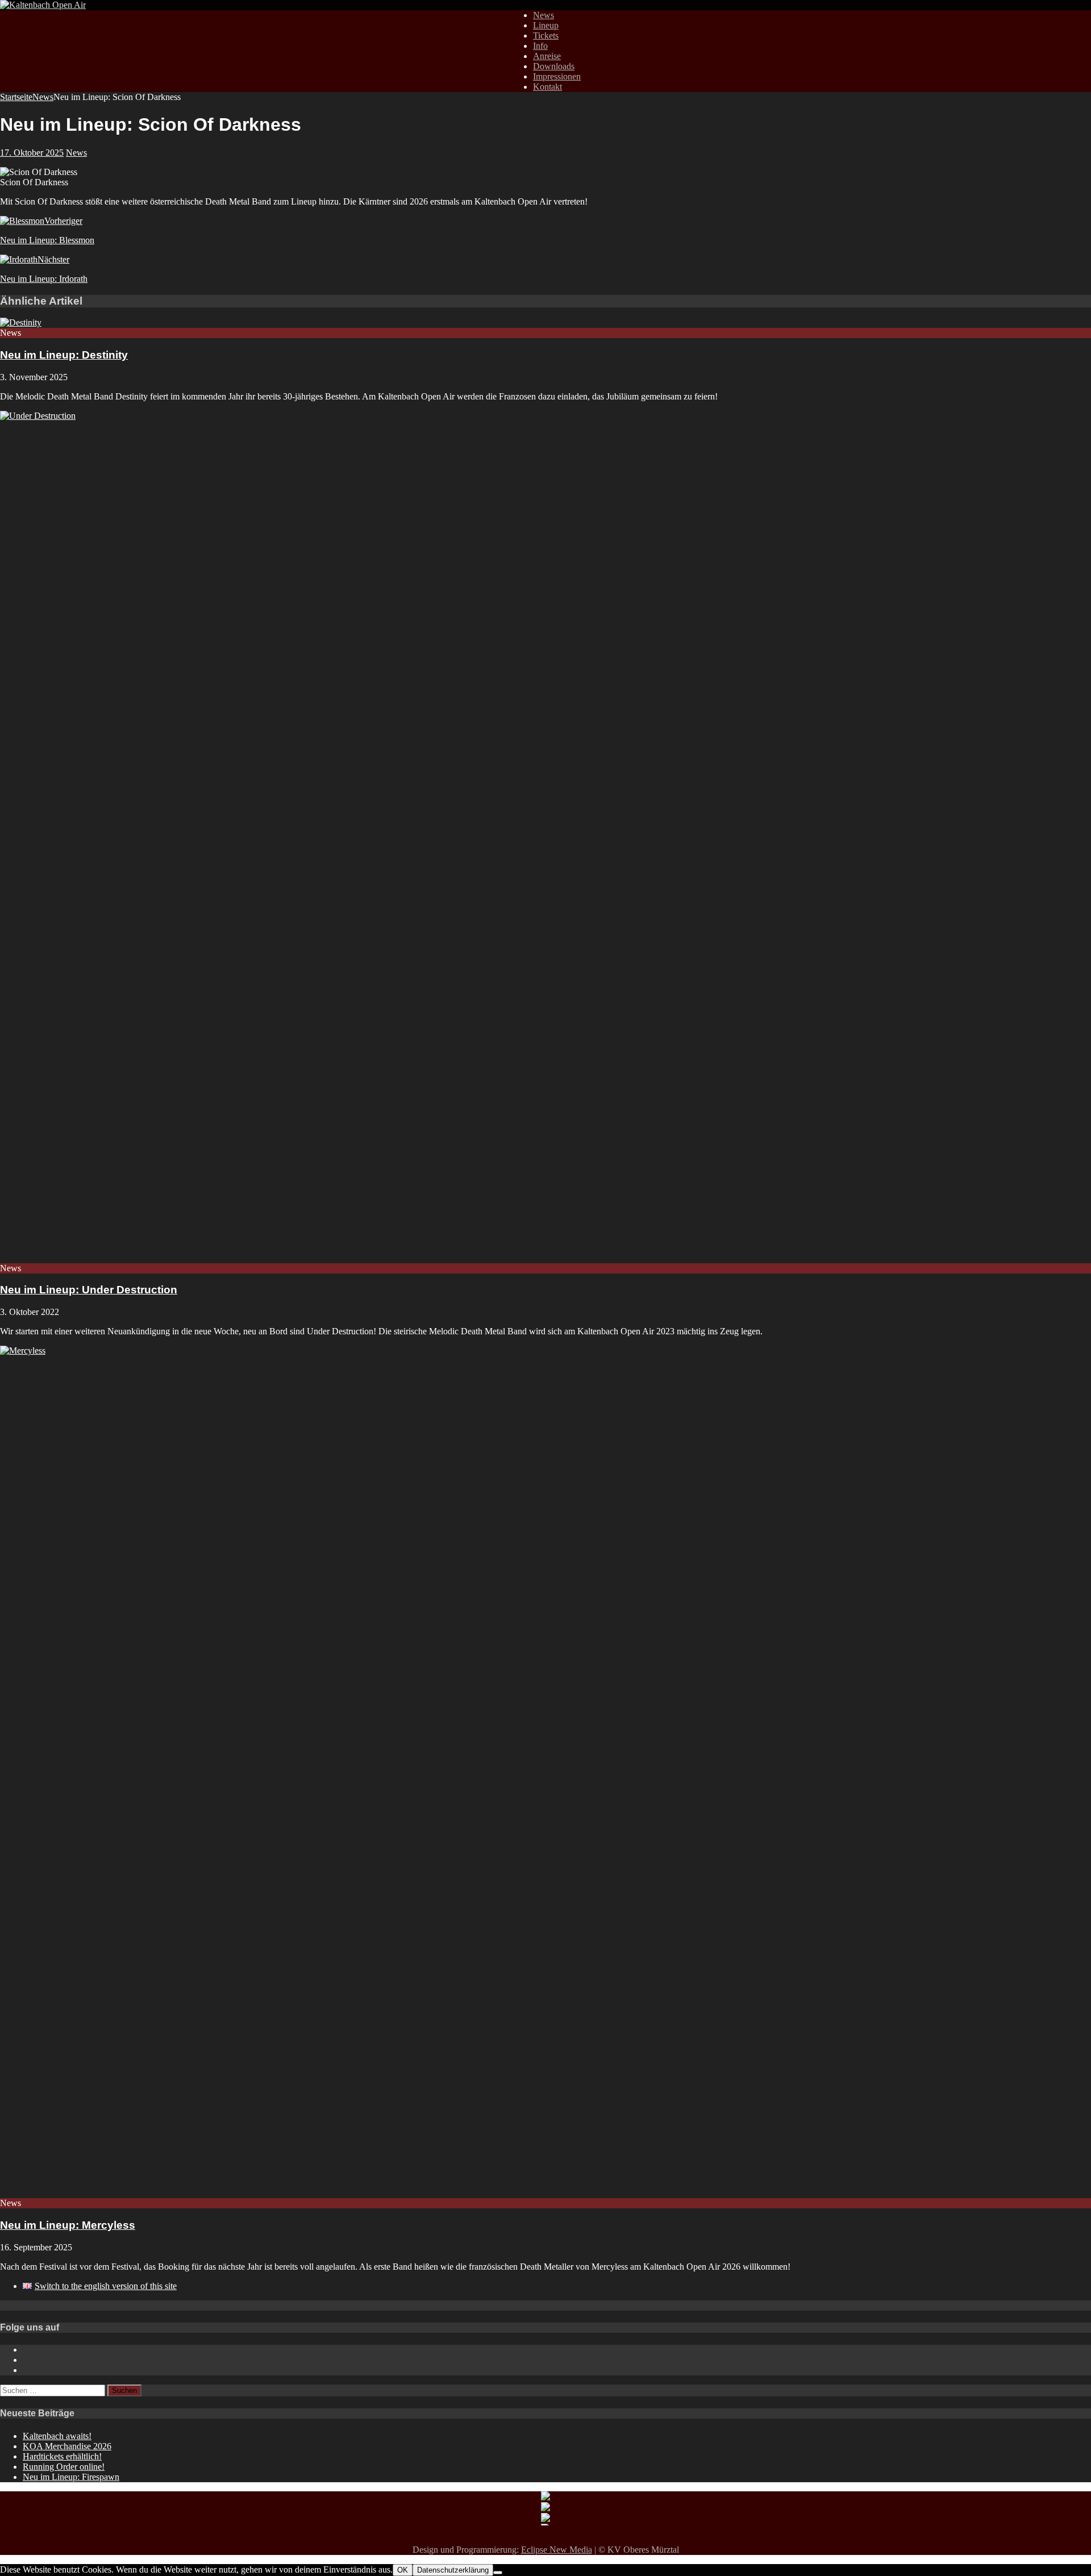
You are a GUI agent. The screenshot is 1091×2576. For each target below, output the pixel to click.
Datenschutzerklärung (453, 2570)
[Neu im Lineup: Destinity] (21, 322)
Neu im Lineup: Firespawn (71, 2477)
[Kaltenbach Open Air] (43, 5)
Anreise (547, 56)
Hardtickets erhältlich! (62, 2456)
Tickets (546, 36)
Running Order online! (64, 2467)
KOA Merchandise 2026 (67, 2446)
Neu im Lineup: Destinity (64, 355)
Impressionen (557, 76)
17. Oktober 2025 (32, 153)
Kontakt (547, 87)
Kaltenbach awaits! (57, 2436)
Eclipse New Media (557, 2550)
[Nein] (498, 2573)
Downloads (554, 66)
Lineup (546, 25)
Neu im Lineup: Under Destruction (89, 1290)
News (544, 15)
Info (540, 46)
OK (403, 2570)
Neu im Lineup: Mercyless (68, 2225)
